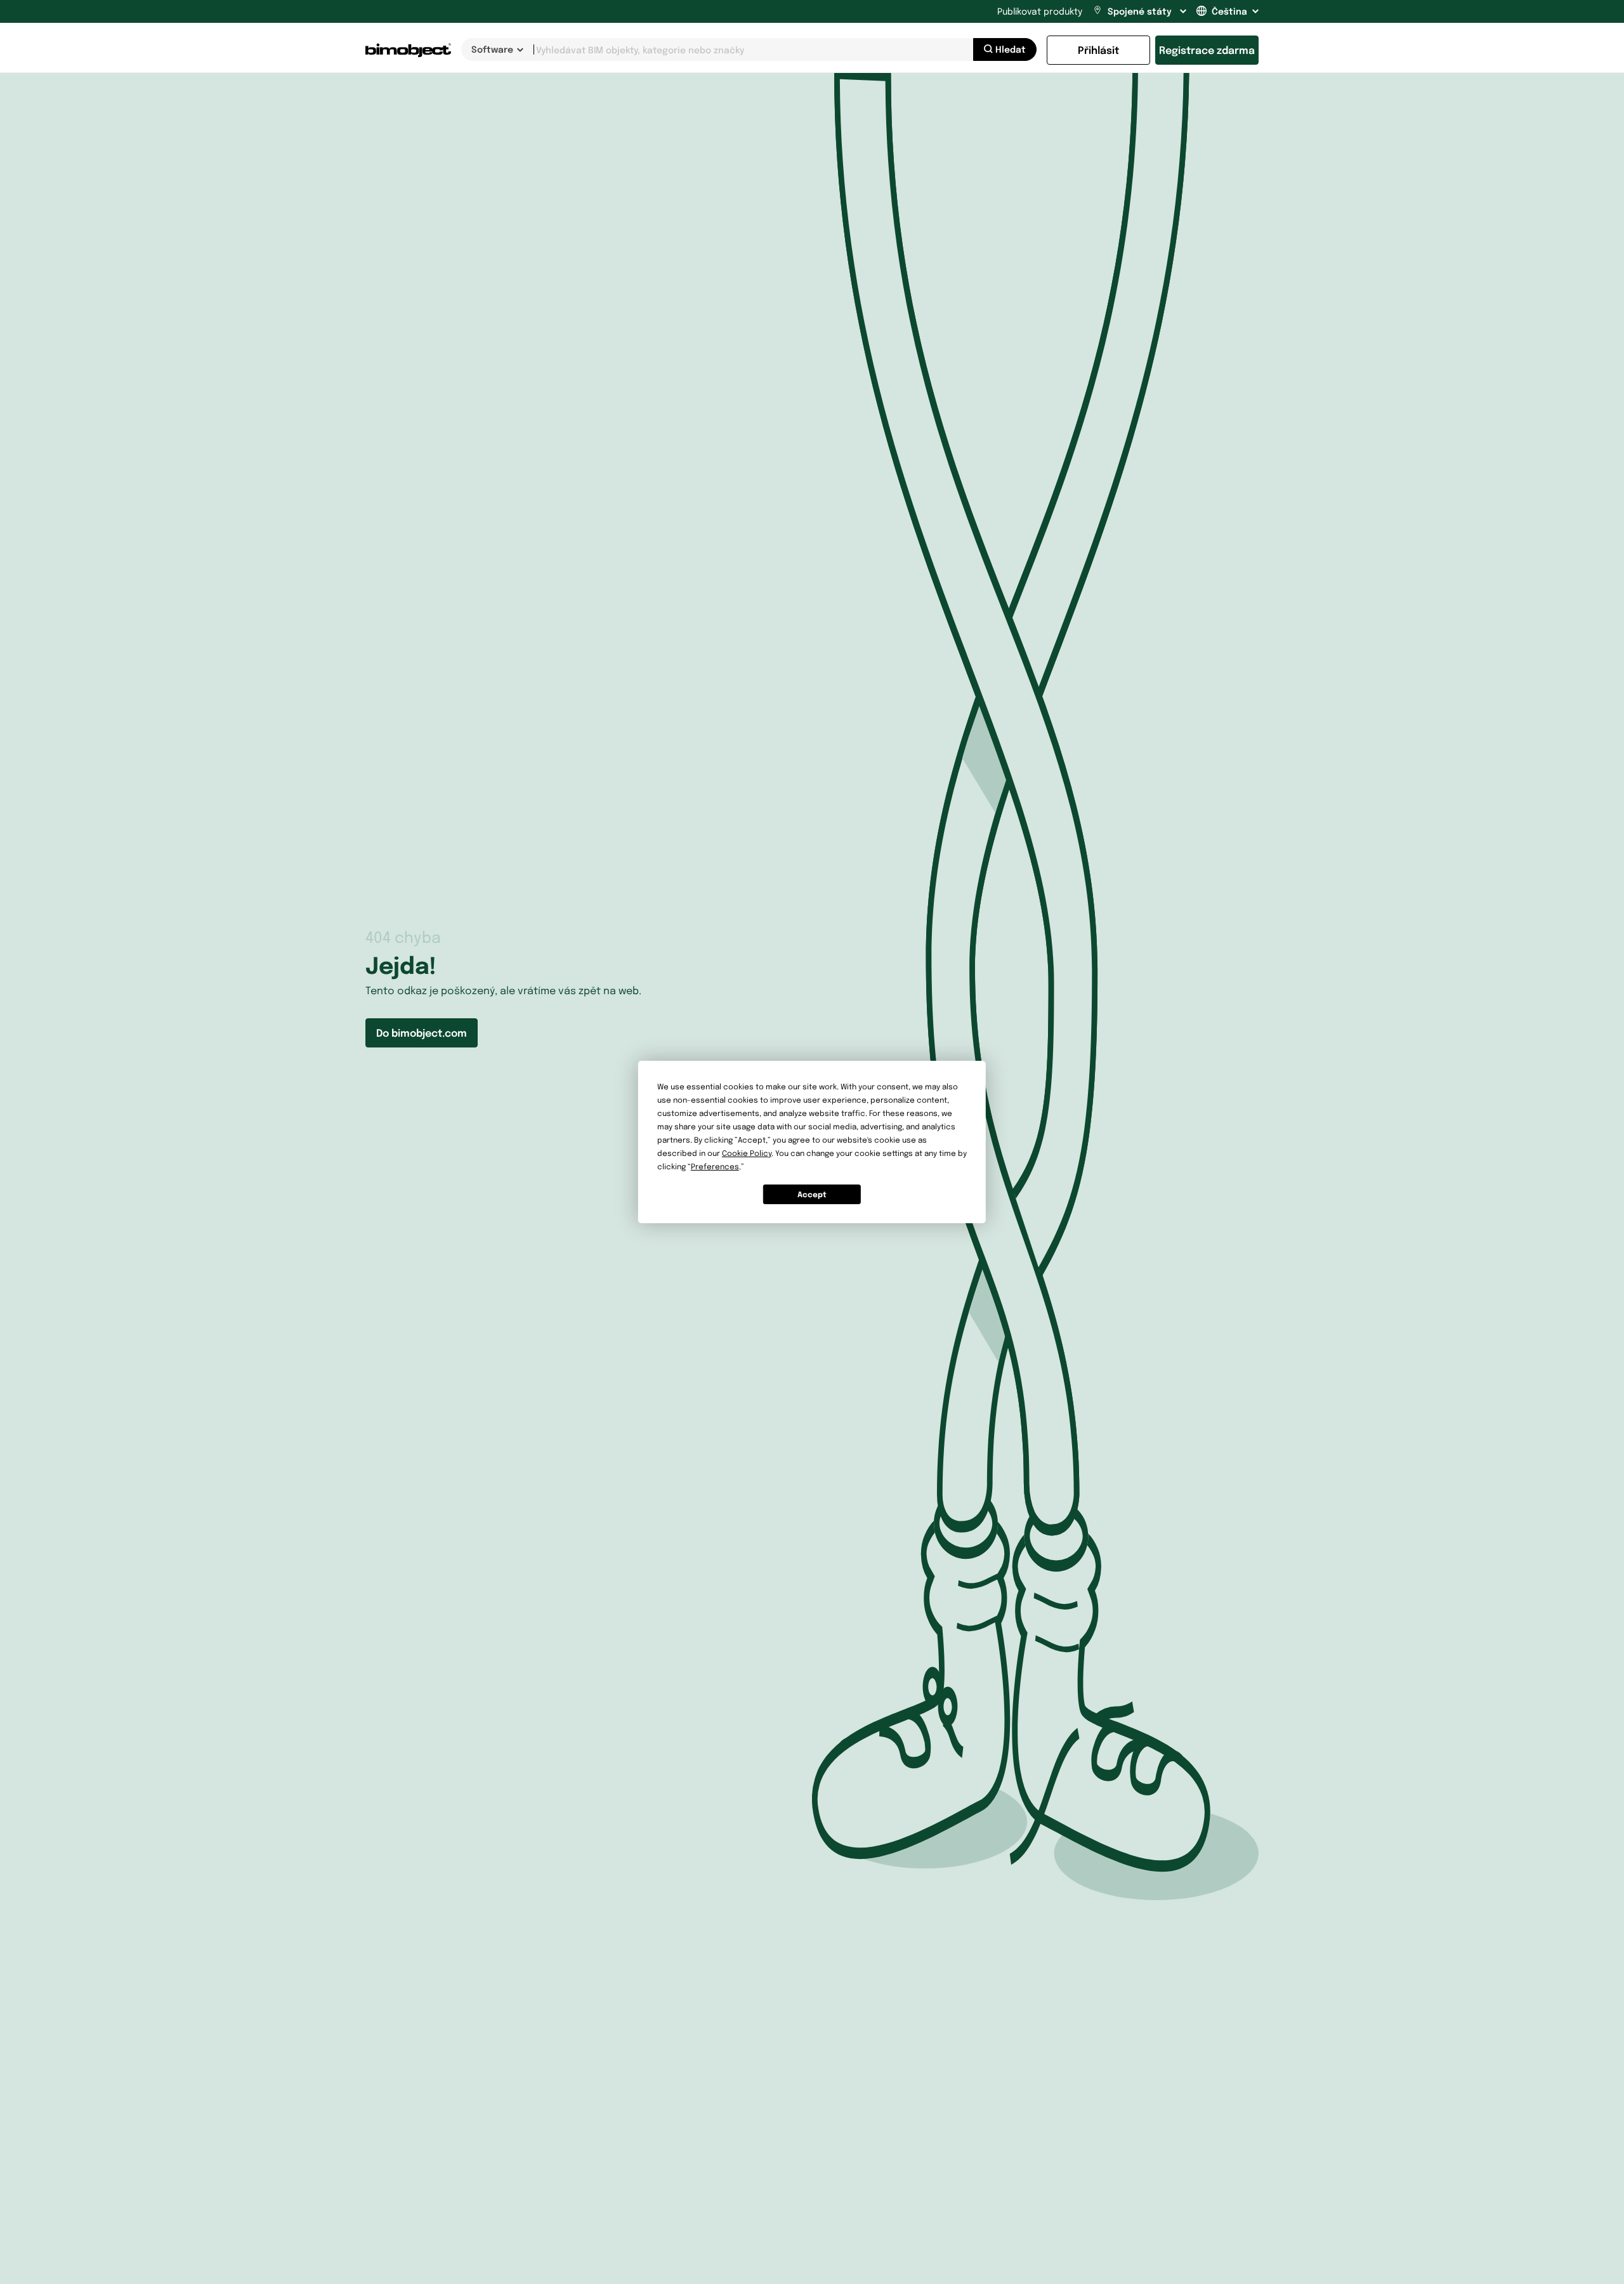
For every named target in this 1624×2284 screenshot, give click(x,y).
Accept (812, 1194)
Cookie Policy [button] (747, 1153)
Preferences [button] (715, 1166)
